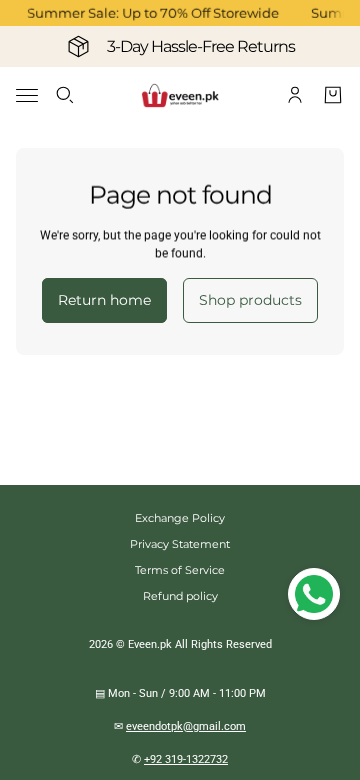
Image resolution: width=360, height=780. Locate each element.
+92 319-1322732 (186, 759)
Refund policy (180, 596)
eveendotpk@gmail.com (186, 726)
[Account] (295, 95)
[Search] (65, 95)
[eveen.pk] (180, 95)
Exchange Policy (180, 518)
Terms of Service (180, 570)
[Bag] (333, 95)
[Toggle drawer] (27, 95)
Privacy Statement (180, 544)
